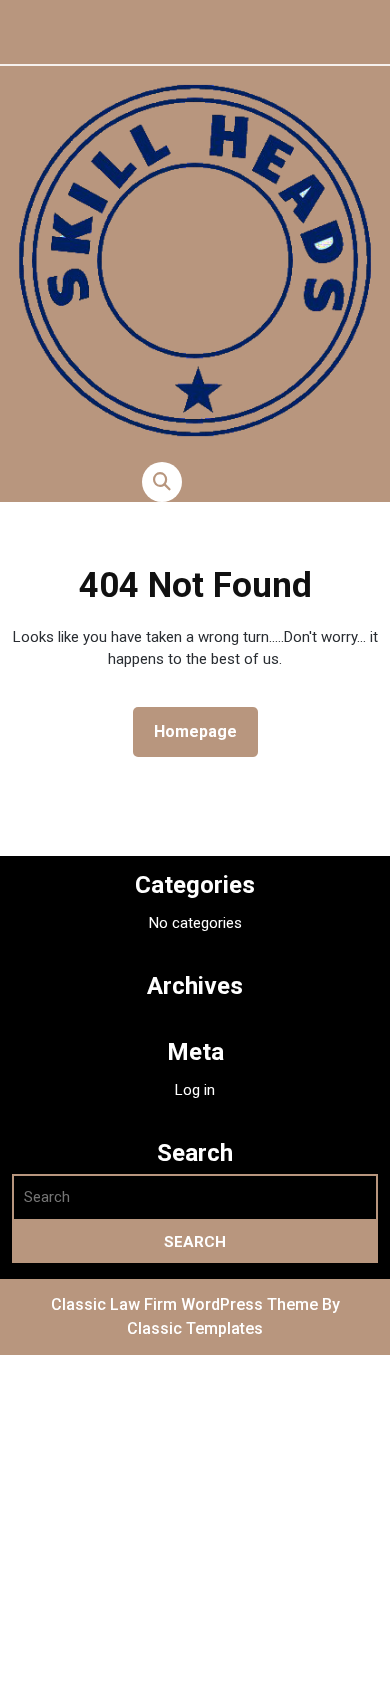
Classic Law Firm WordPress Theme (186, 1304)
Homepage (203, 731)
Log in (195, 1090)
